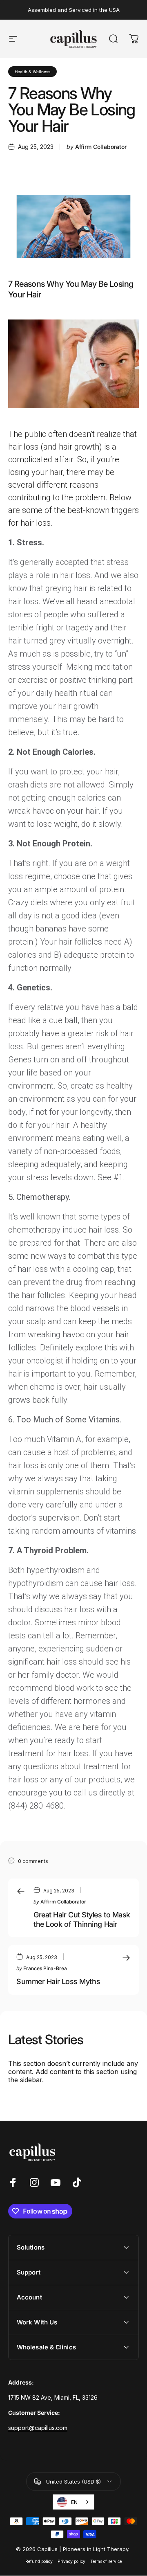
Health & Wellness (32, 72)
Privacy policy (71, 2561)
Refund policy (39, 2561)
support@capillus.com (38, 2428)
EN (74, 2502)
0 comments (33, 1861)
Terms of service (106, 2561)
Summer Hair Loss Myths (58, 1981)
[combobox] (73, 2502)
